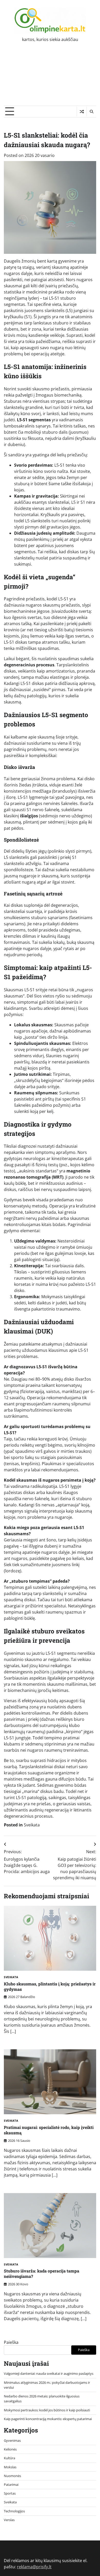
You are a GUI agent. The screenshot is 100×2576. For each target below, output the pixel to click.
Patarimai (11, 2485)
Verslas (9, 2520)
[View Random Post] (82, 112)
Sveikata (32, 1825)
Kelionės (10, 2449)
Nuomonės (12, 2476)
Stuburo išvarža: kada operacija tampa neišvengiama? (42, 2273)
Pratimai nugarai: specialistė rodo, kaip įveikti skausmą (49, 2130)
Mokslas (10, 2467)
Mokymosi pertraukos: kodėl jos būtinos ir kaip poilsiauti (47, 2410)
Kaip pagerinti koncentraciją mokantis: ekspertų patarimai (48, 2419)
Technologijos (14, 2511)
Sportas (10, 2493)
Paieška (11, 2342)
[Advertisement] (50, 78)
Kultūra (9, 2458)
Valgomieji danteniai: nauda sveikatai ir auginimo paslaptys (49, 2373)
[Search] (91, 112)
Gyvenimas (12, 2440)
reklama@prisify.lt (34, 2567)
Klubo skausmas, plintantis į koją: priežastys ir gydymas (50, 1986)
